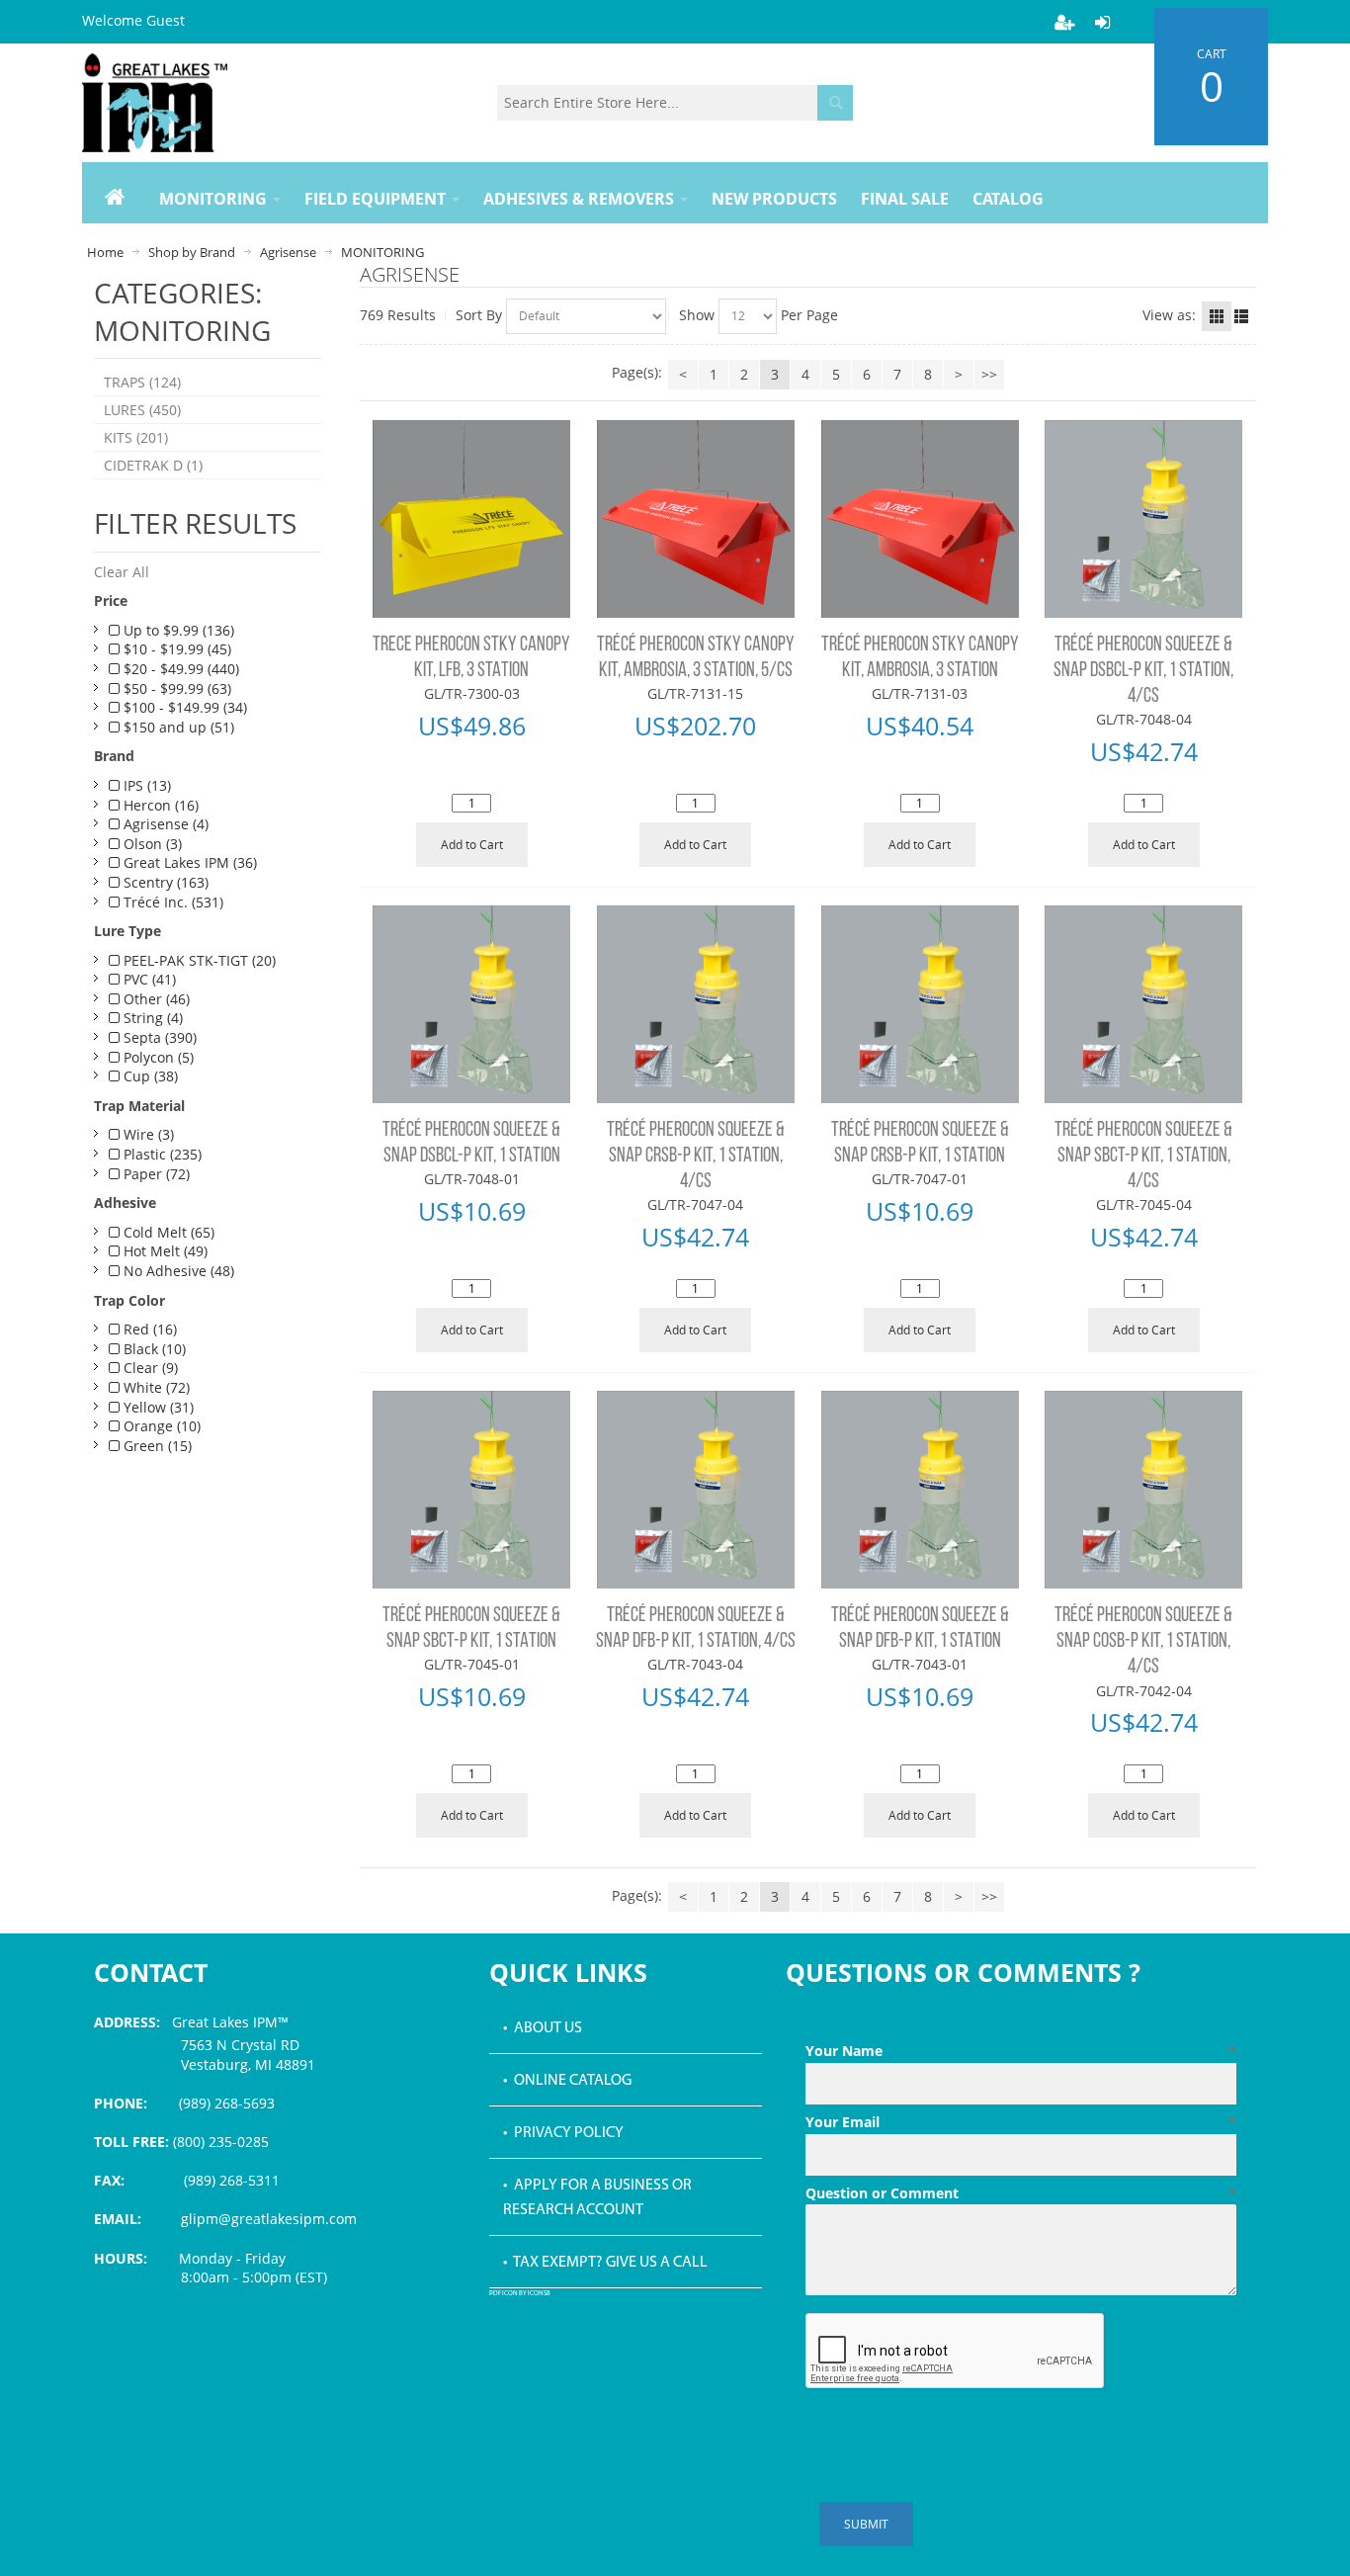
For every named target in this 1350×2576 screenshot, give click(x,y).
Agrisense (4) (164, 824)
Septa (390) (158, 1037)
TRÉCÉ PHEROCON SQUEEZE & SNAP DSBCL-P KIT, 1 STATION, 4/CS (1143, 671)
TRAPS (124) (142, 382)
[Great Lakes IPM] (155, 103)
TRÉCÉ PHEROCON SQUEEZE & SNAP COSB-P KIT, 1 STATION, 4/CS (1143, 1642)
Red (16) (148, 1329)
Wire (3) (147, 1134)
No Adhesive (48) (177, 1271)
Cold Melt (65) (167, 1232)
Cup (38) (149, 1076)
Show (697, 315)
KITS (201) (136, 437)
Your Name (1021, 2051)
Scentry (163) (164, 882)
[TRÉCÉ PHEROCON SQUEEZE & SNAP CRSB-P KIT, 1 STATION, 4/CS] (696, 1004)
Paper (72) (155, 1174)
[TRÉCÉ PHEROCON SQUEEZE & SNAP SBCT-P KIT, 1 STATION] (472, 1490)
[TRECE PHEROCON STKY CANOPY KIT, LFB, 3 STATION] (472, 519)
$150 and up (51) (177, 727)
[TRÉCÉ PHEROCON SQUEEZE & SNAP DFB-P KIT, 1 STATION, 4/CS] (696, 1490)
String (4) (151, 1018)
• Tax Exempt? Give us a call (605, 2263)
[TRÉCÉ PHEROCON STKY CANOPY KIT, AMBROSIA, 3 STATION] (920, 519)
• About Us (543, 2028)
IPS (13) (145, 785)
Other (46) (155, 999)
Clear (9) (149, 1368)
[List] (1241, 316)
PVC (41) (148, 979)
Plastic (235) (161, 1154)
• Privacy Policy (563, 2133)
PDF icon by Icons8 (520, 2294)
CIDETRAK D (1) (153, 465)
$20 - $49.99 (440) (179, 669)
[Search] (835, 103)
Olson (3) (151, 844)
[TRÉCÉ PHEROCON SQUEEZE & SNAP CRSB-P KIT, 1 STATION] (920, 1004)
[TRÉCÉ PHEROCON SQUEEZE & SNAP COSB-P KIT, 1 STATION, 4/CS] (1144, 1490)
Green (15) (156, 1446)
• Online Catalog (567, 2081)
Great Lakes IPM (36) (188, 862)
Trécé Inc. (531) (171, 902)
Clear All (122, 572)
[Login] (1102, 22)
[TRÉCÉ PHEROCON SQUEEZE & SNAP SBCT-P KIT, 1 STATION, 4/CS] (1144, 1004)
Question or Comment (1021, 2193)
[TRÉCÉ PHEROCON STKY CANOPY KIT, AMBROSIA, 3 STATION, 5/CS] (696, 519)
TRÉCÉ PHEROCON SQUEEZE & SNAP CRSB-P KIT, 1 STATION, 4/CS (696, 1157)
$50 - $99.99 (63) (175, 688)
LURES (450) (142, 410)
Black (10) (153, 1349)
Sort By (479, 315)
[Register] (1064, 22)
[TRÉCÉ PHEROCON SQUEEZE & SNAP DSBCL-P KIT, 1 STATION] (472, 1004)
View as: (1169, 315)
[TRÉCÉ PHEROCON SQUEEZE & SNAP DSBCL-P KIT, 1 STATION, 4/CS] (1144, 519)
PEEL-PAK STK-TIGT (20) (198, 960)
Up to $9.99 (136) (177, 630)
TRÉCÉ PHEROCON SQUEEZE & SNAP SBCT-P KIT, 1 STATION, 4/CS (1143, 1157)
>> (989, 374)
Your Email (1021, 2122)
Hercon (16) (159, 805)
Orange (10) (160, 1426)
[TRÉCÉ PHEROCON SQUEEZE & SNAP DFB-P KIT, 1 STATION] (920, 1490)
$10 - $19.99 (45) (175, 649)
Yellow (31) (157, 1407)
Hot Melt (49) (164, 1251)
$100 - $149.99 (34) (183, 707)
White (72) (155, 1387)
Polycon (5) (157, 1057)
